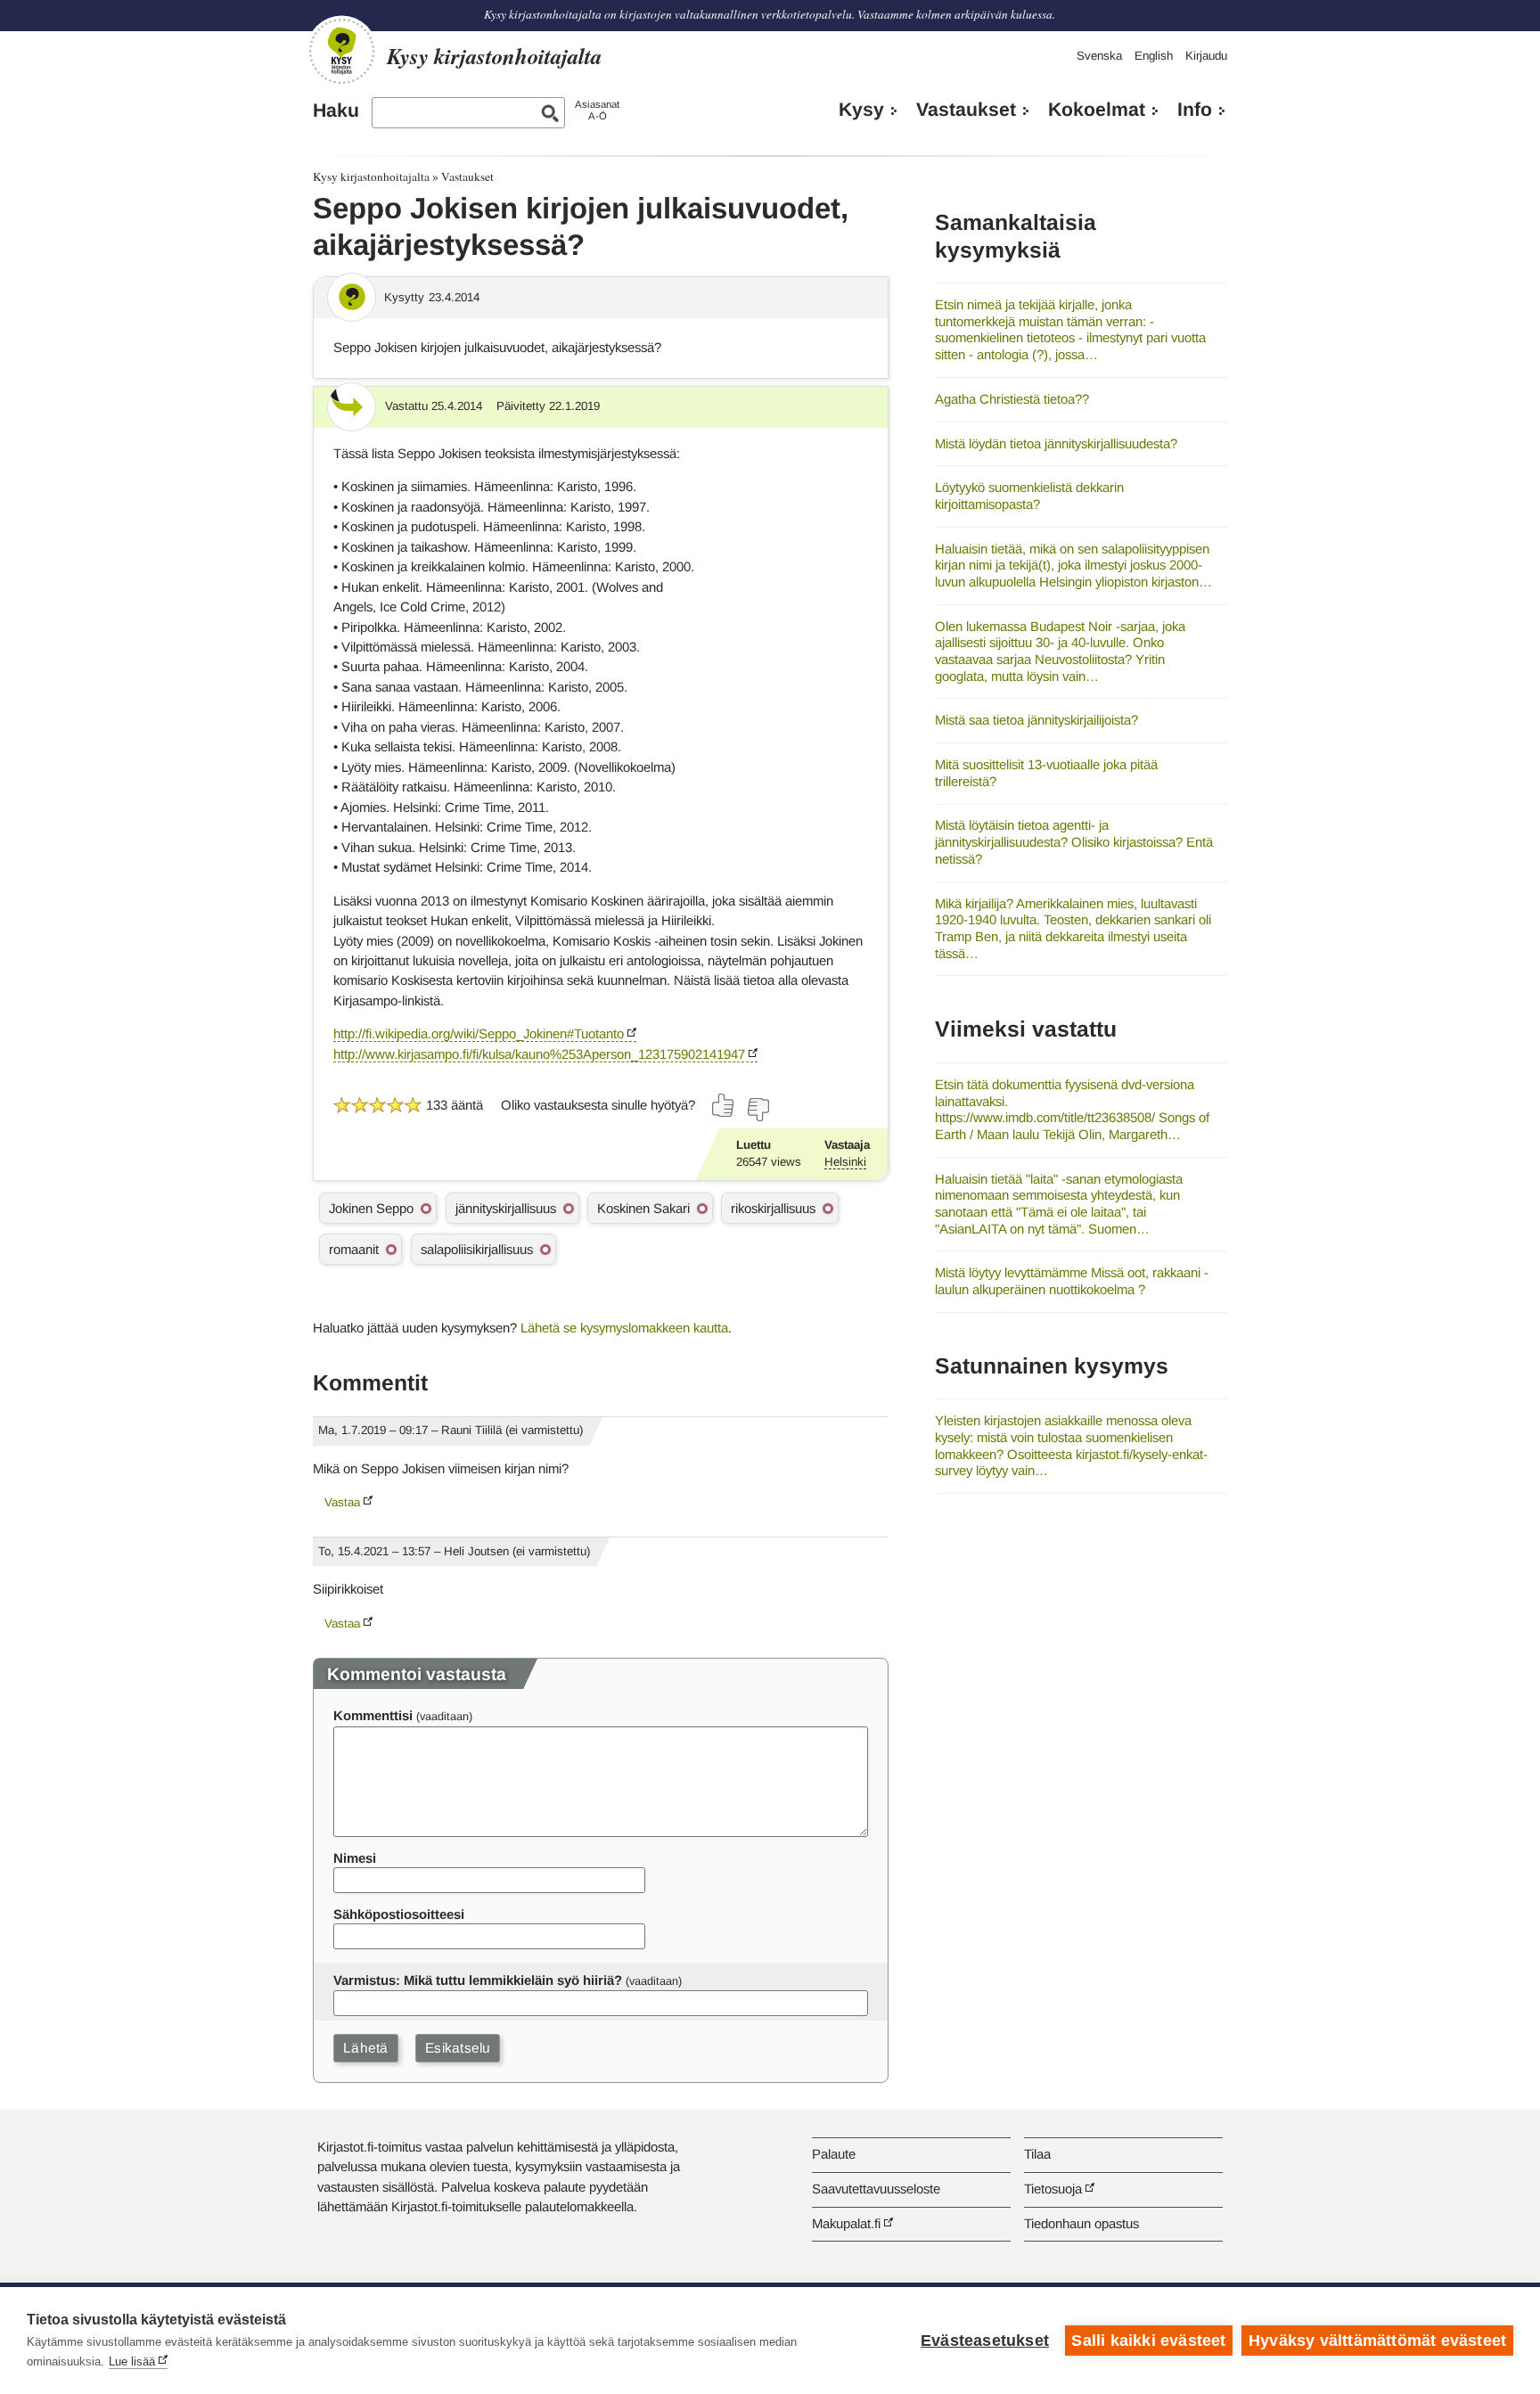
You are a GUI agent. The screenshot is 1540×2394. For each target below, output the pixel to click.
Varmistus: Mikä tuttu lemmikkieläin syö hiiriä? (478, 1980)
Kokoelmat (1097, 110)
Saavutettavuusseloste (876, 2189)
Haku (336, 111)
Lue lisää (132, 2361)
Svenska (1099, 56)
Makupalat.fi (846, 2223)
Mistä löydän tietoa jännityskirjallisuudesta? (1056, 443)
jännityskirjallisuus (506, 1208)
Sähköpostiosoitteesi (399, 1914)
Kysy (861, 110)
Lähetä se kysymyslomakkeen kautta (624, 1328)
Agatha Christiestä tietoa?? (1012, 399)
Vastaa (342, 1502)
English (1154, 56)
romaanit (354, 1249)
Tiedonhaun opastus (1081, 2223)
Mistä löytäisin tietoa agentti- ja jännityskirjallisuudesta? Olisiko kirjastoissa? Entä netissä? (1074, 841)
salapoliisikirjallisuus (477, 1249)
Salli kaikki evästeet (1148, 2341)
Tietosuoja (1053, 2189)
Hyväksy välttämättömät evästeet (1377, 2341)
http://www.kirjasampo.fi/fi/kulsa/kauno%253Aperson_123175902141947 (539, 1054)
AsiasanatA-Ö (597, 110)
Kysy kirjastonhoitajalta (371, 176)
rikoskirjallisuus (773, 1208)
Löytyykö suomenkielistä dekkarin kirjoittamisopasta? (1029, 496)
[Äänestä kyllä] (724, 1105)
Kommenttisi (373, 1715)
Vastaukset (966, 110)
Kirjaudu (1206, 56)
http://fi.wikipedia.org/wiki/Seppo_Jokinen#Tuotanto (479, 1033)
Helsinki (845, 1162)
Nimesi (355, 1858)
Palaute (834, 2154)
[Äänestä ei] (758, 1110)
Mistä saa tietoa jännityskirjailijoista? (1036, 720)
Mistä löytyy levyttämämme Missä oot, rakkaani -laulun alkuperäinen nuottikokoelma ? (1072, 1281)
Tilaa (1037, 2154)
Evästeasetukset (985, 2341)
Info (1195, 110)
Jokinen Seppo (371, 1208)
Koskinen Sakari (643, 1208)
